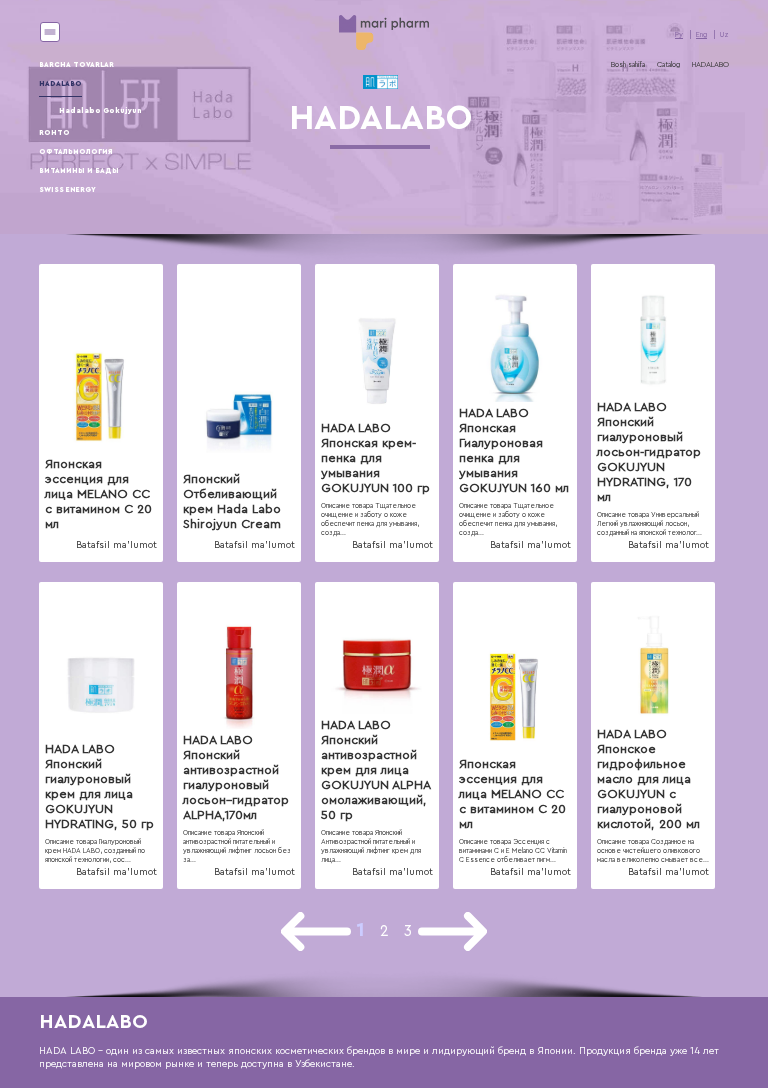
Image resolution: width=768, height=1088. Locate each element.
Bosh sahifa (628, 64)
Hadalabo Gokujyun (100, 110)
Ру (679, 34)
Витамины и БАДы (79, 170)
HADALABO (60, 83)
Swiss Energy (67, 189)
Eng (701, 34)
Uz (724, 34)
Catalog (668, 64)
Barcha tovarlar (76, 64)
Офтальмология (76, 151)
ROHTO (54, 132)
